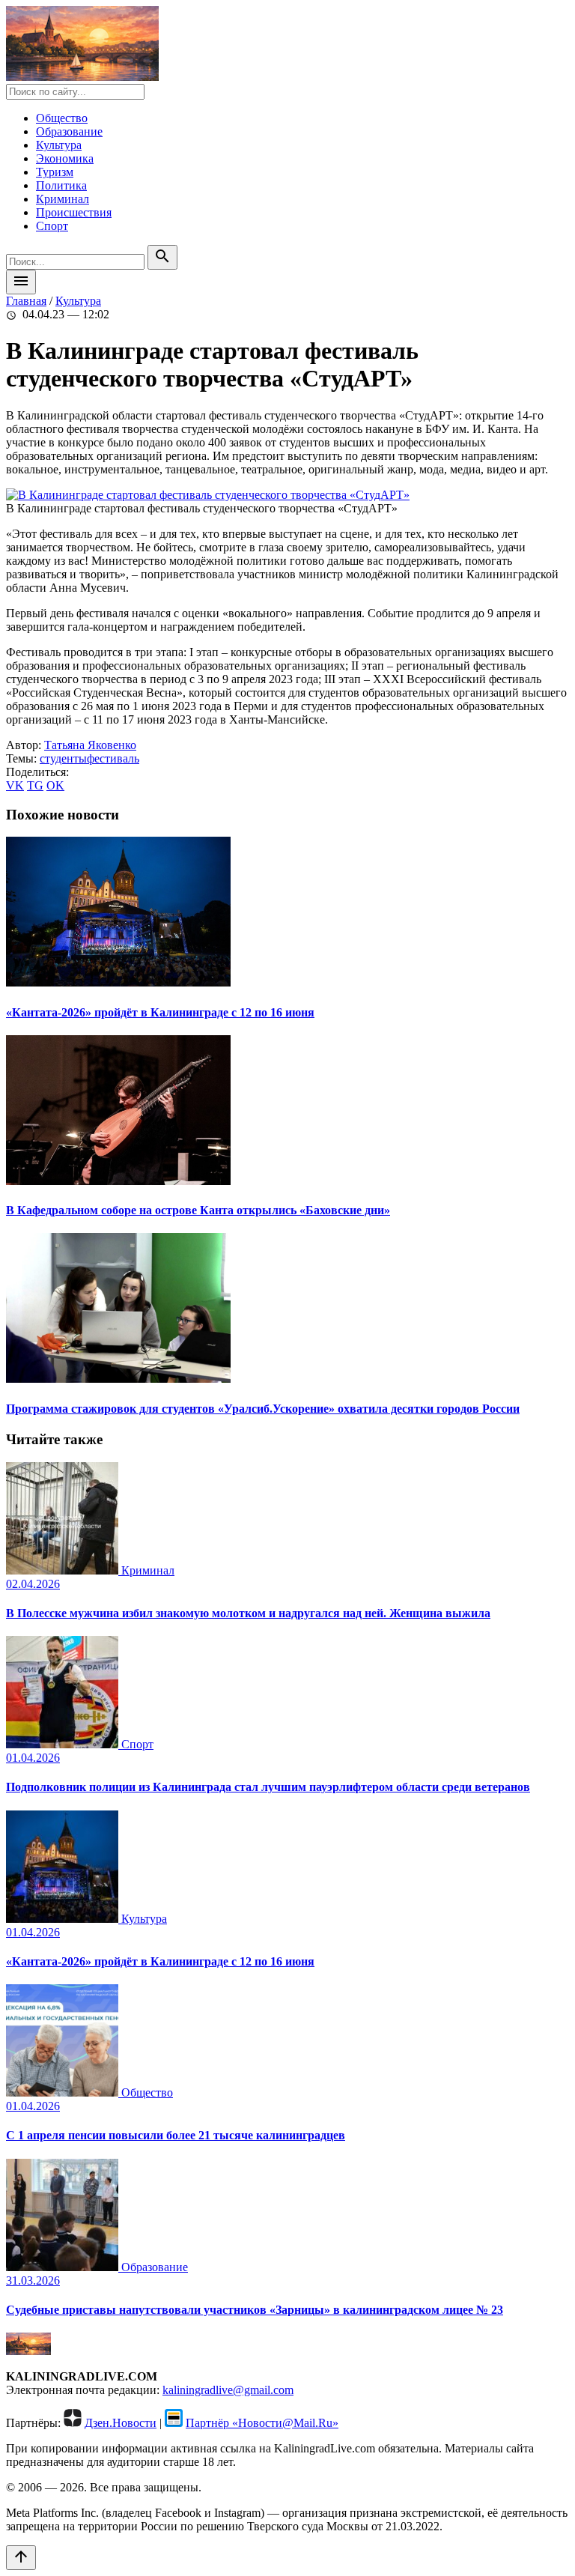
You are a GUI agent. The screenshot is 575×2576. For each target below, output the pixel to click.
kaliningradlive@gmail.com (228, 2390)
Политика (61, 185)
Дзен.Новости (121, 2423)
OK (55, 785)
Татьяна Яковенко (90, 745)
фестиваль (113, 758)
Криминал (63, 199)
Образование (69, 131)
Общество (62, 118)
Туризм (55, 172)
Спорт (52, 226)
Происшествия (74, 212)
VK (15, 785)
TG (35, 785)
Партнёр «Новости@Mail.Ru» (262, 2423)
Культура (59, 145)
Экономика (65, 158)
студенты (63, 758)
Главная (26, 301)
